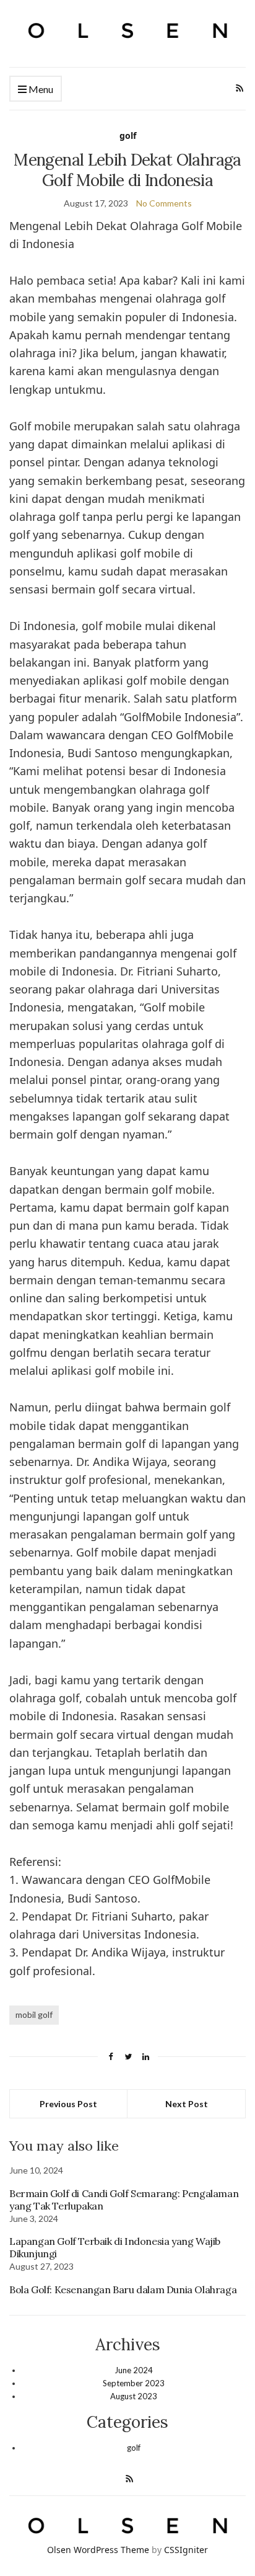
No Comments (164, 203)
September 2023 (134, 2383)
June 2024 (134, 2370)
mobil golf (34, 2014)
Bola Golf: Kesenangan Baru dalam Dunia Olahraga (123, 2290)
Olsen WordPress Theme (98, 2550)
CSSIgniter (186, 2550)
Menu (40, 89)
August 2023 (134, 2396)
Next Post (187, 2104)
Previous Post (68, 2104)
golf (128, 135)
